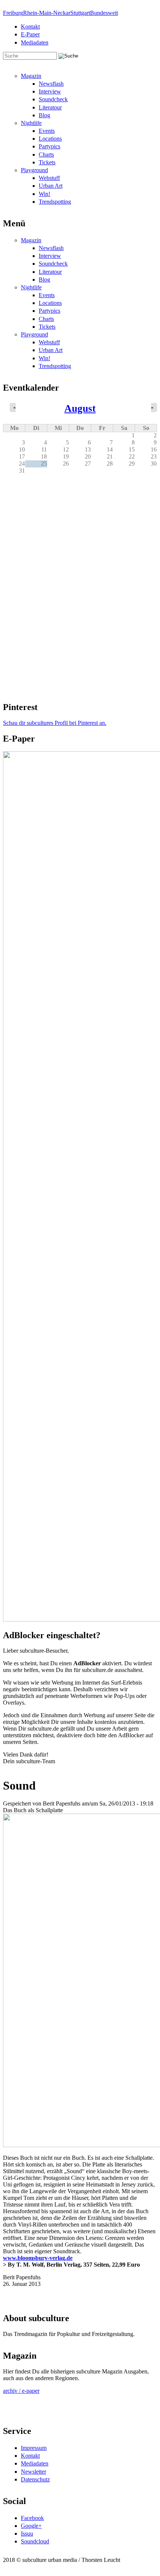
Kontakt (30, 27)
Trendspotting (55, 202)
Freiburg (13, 13)
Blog (44, 115)
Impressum (34, 2448)
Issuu (27, 2534)
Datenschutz (35, 2479)
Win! (44, 194)
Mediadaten (35, 42)
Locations (50, 139)
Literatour (50, 107)
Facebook (32, 2518)
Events (47, 131)
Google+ (31, 2526)
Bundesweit (104, 13)
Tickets (47, 162)
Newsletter (33, 2472)
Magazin (31, 76)
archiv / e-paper (21, 2391)
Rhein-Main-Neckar (47, 13)
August (80, 408)
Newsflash (51, 84)
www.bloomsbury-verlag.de (38, 2258)
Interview (50, 91)
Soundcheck (53, 99)
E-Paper (30, 34)
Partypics (49, 146)
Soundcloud (35, 2541)
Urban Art (51, 186)
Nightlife (31, 123)
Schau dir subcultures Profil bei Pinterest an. (55, 723)
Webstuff (49, 178)
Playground (34, 170)
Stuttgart (80, 13)
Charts (46, 155)
